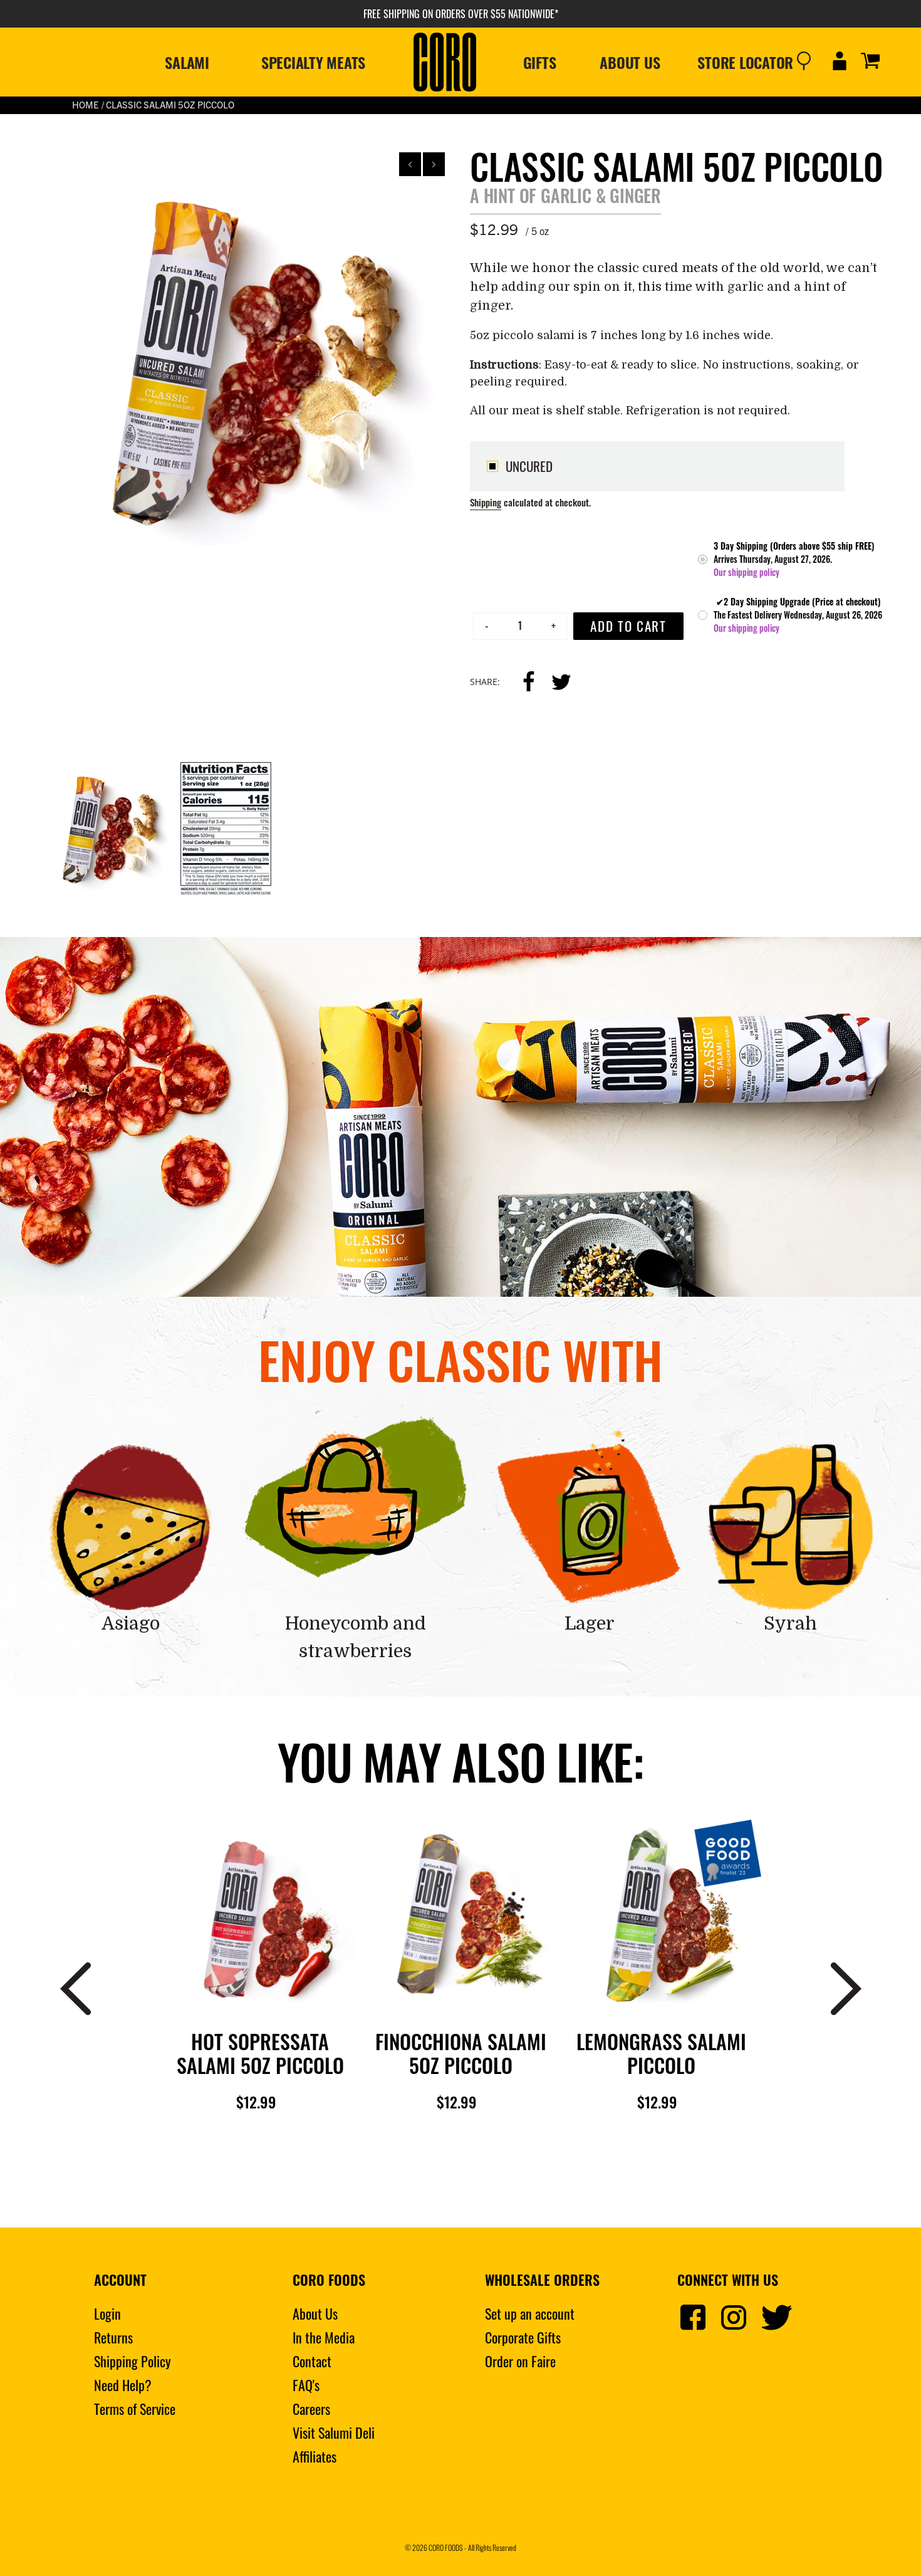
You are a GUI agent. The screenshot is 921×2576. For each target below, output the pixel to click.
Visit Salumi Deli (334, 2432)
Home (86, 104)
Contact (312, 2361)
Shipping (486, 502)
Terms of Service (135, 2409)
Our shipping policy (747, 572)
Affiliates (315, 2456)
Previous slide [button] (410, 164)
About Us (315, 2313)
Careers (311, 2409)
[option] (243, 357)
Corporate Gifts (523, 2337)
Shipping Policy (133, 2361)
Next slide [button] (434, 164)
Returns (113, 2337)
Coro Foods (446, 2547)
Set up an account (530, 2313)
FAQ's (306, 2385)
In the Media (324, 2337)
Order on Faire (520, 2361)
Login (107, 2313)
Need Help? (123, 2385)
